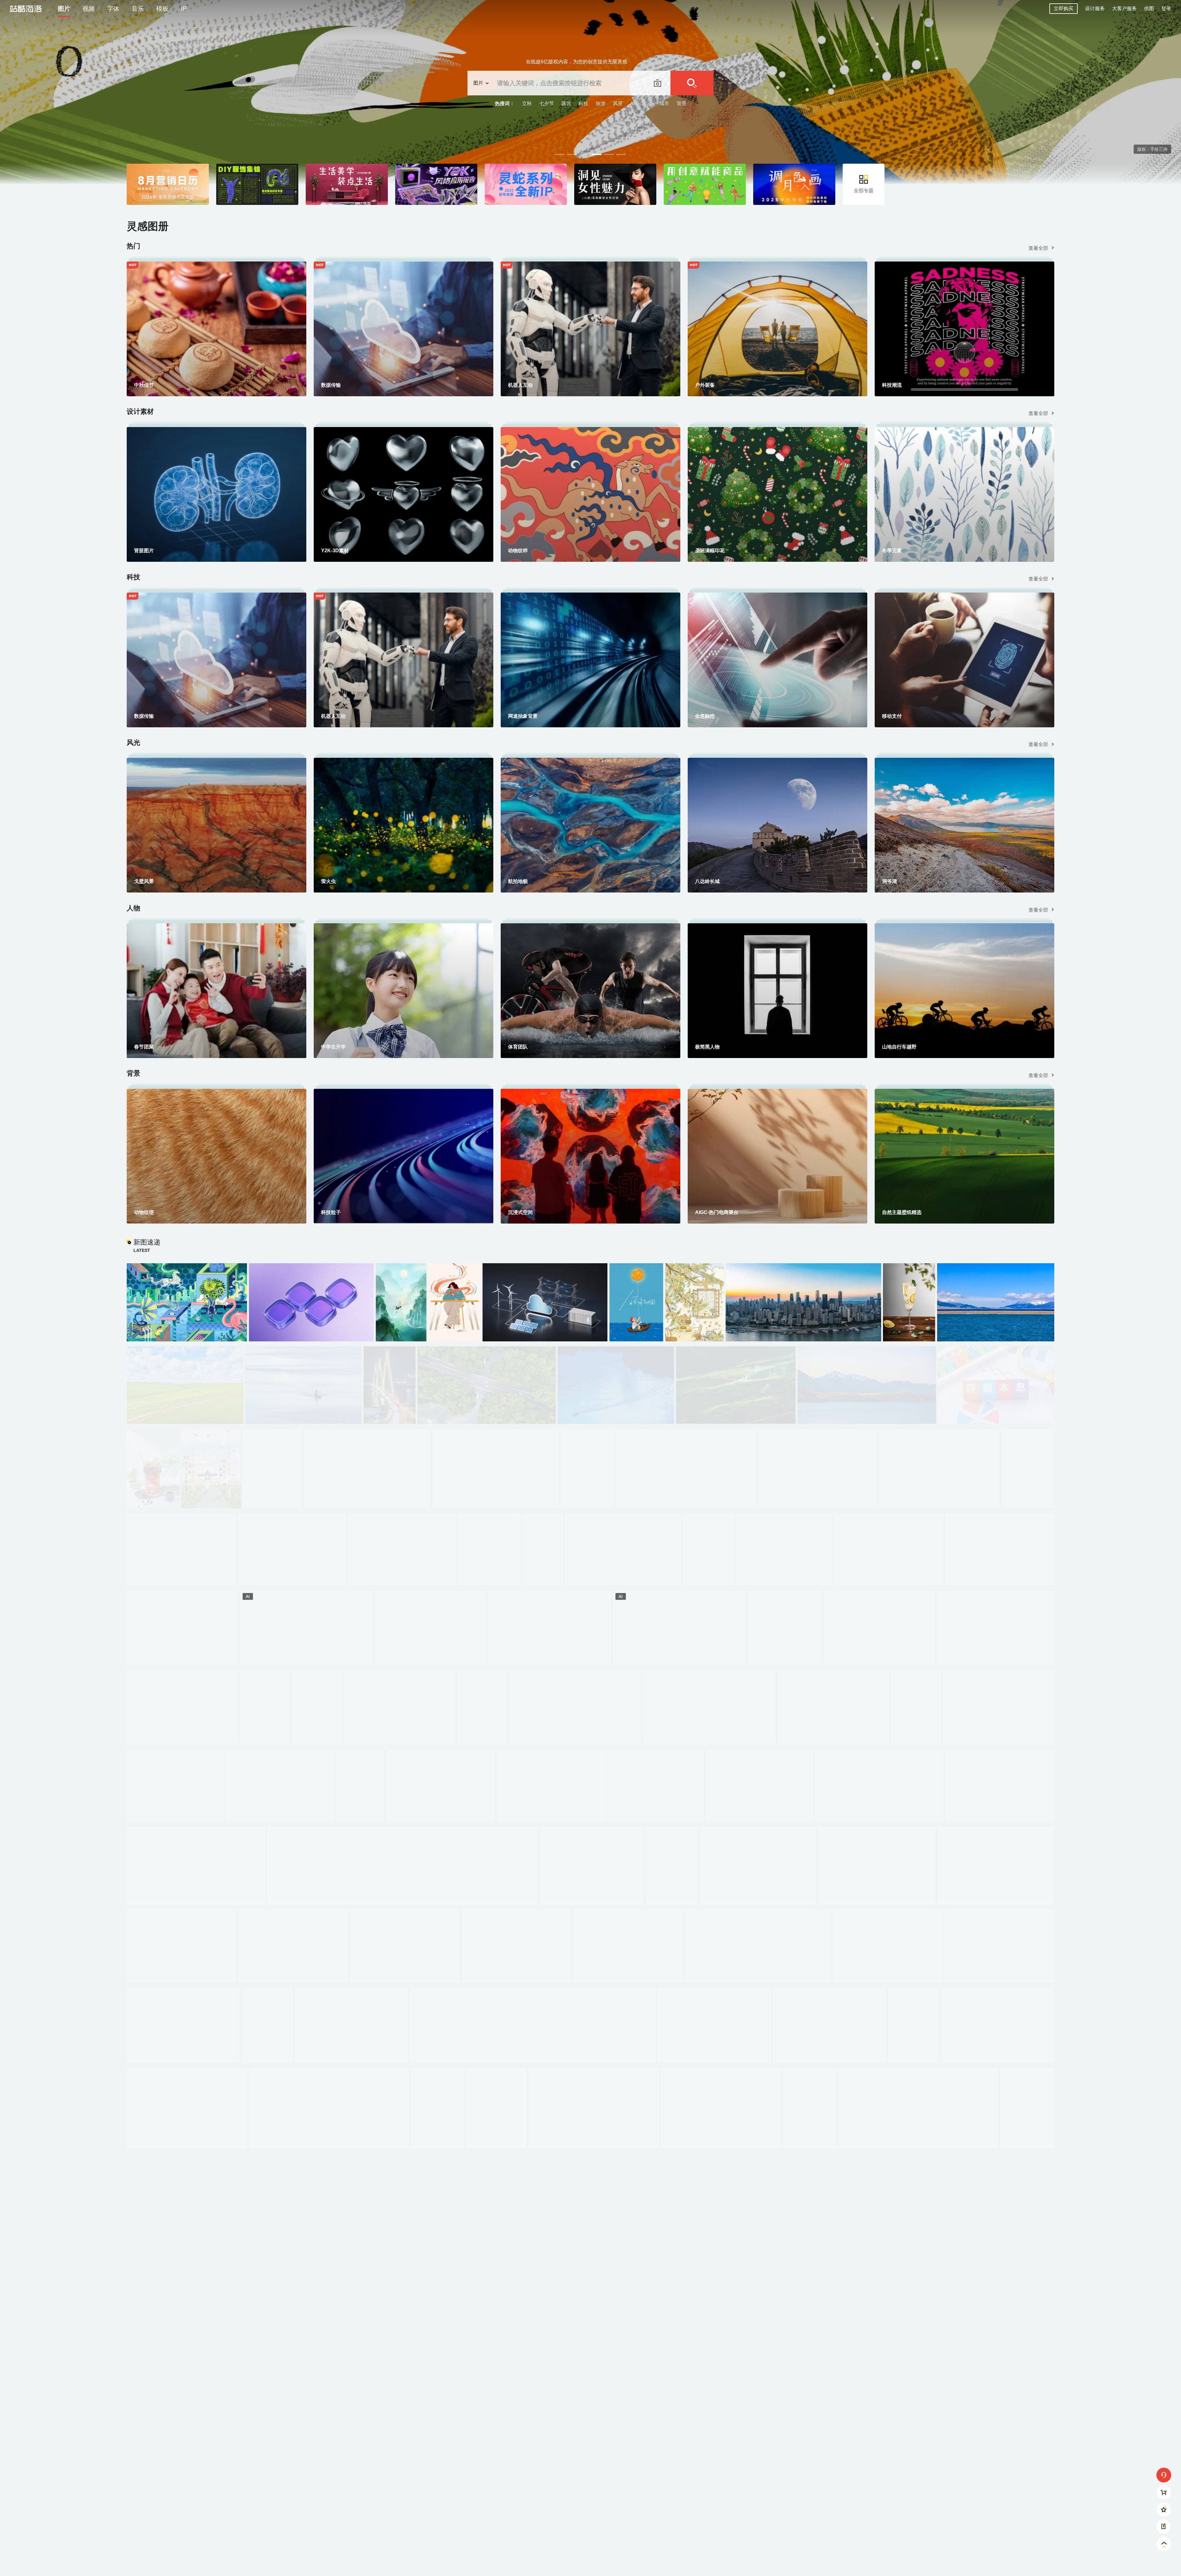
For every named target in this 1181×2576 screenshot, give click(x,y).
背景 (682, 104)
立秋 (527, 104)
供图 (1149, 8)
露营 (566, 104)
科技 (583, 104)
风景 (618, 104)
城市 (664, 104)
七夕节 (547, 104)
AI (632, 104)
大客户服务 (1124, 8)
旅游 (601, 104)
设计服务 (1095, 8)
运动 (647, 104)
